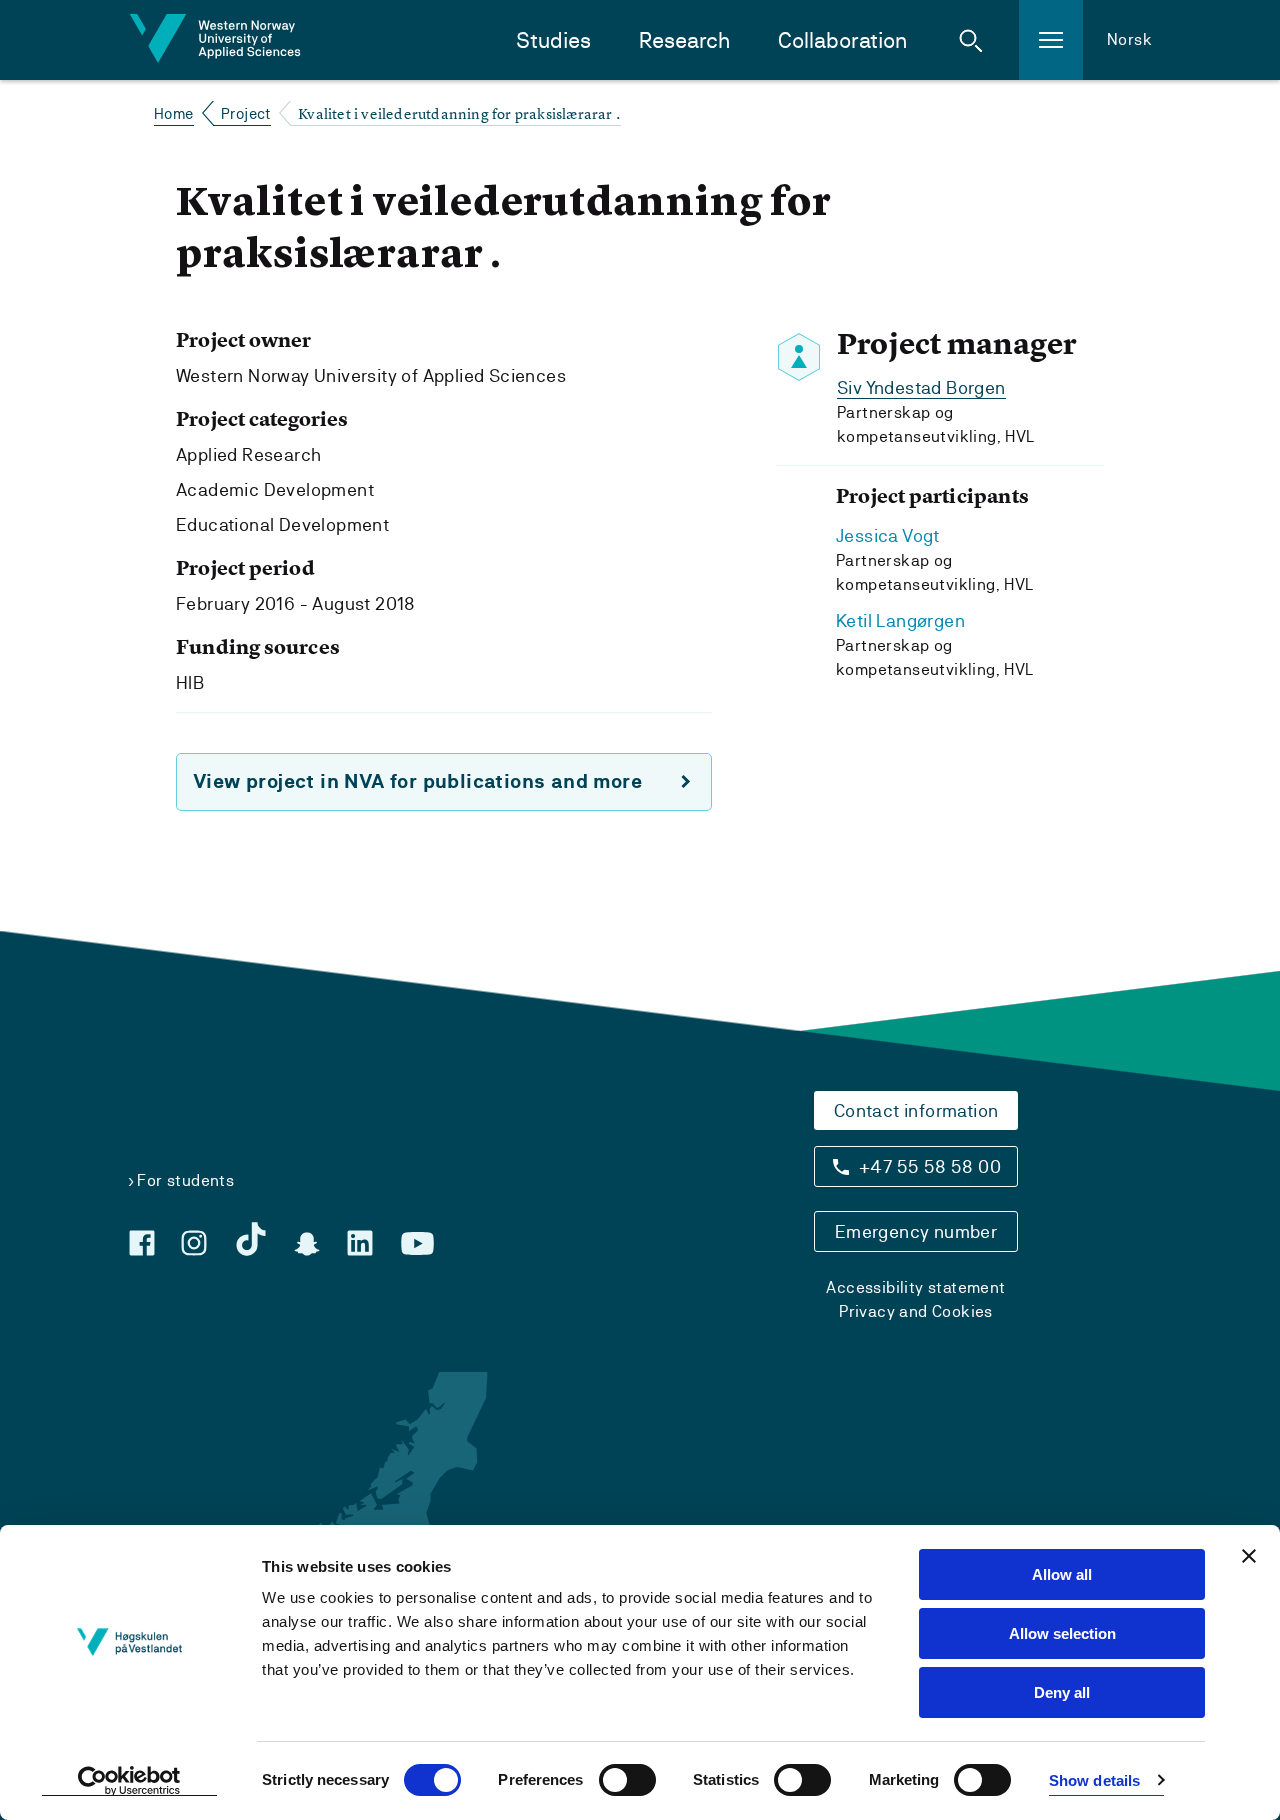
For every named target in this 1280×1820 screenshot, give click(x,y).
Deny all (1062, 1692)
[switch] (627, 1780)
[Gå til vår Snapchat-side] (307, 1244)
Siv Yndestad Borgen (921, 387)
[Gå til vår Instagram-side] (194, 1243)
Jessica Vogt (888, 535)
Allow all (1062, 1574)
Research (684, 40)
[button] (971, 40)
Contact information (916, 1110)
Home (174, 113)
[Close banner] (1249, 1556)
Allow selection (1062, 1633)
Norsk (1129, 39)
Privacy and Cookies (916, 1311)
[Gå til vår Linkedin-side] (360, 1243)
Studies (553, 40)
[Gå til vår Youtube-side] (417, 1244)
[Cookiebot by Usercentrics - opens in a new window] (129, 1781)
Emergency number (916, 1231)
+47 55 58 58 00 (930, 1166)
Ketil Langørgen (900, 620)
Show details (1094, 1780)
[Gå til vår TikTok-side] (251, 1239)
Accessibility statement (915, 1287)
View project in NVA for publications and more (417, 781)
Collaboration (842, 40)
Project (246, 113)
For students (185, 1180)
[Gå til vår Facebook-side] (142, 1243)
